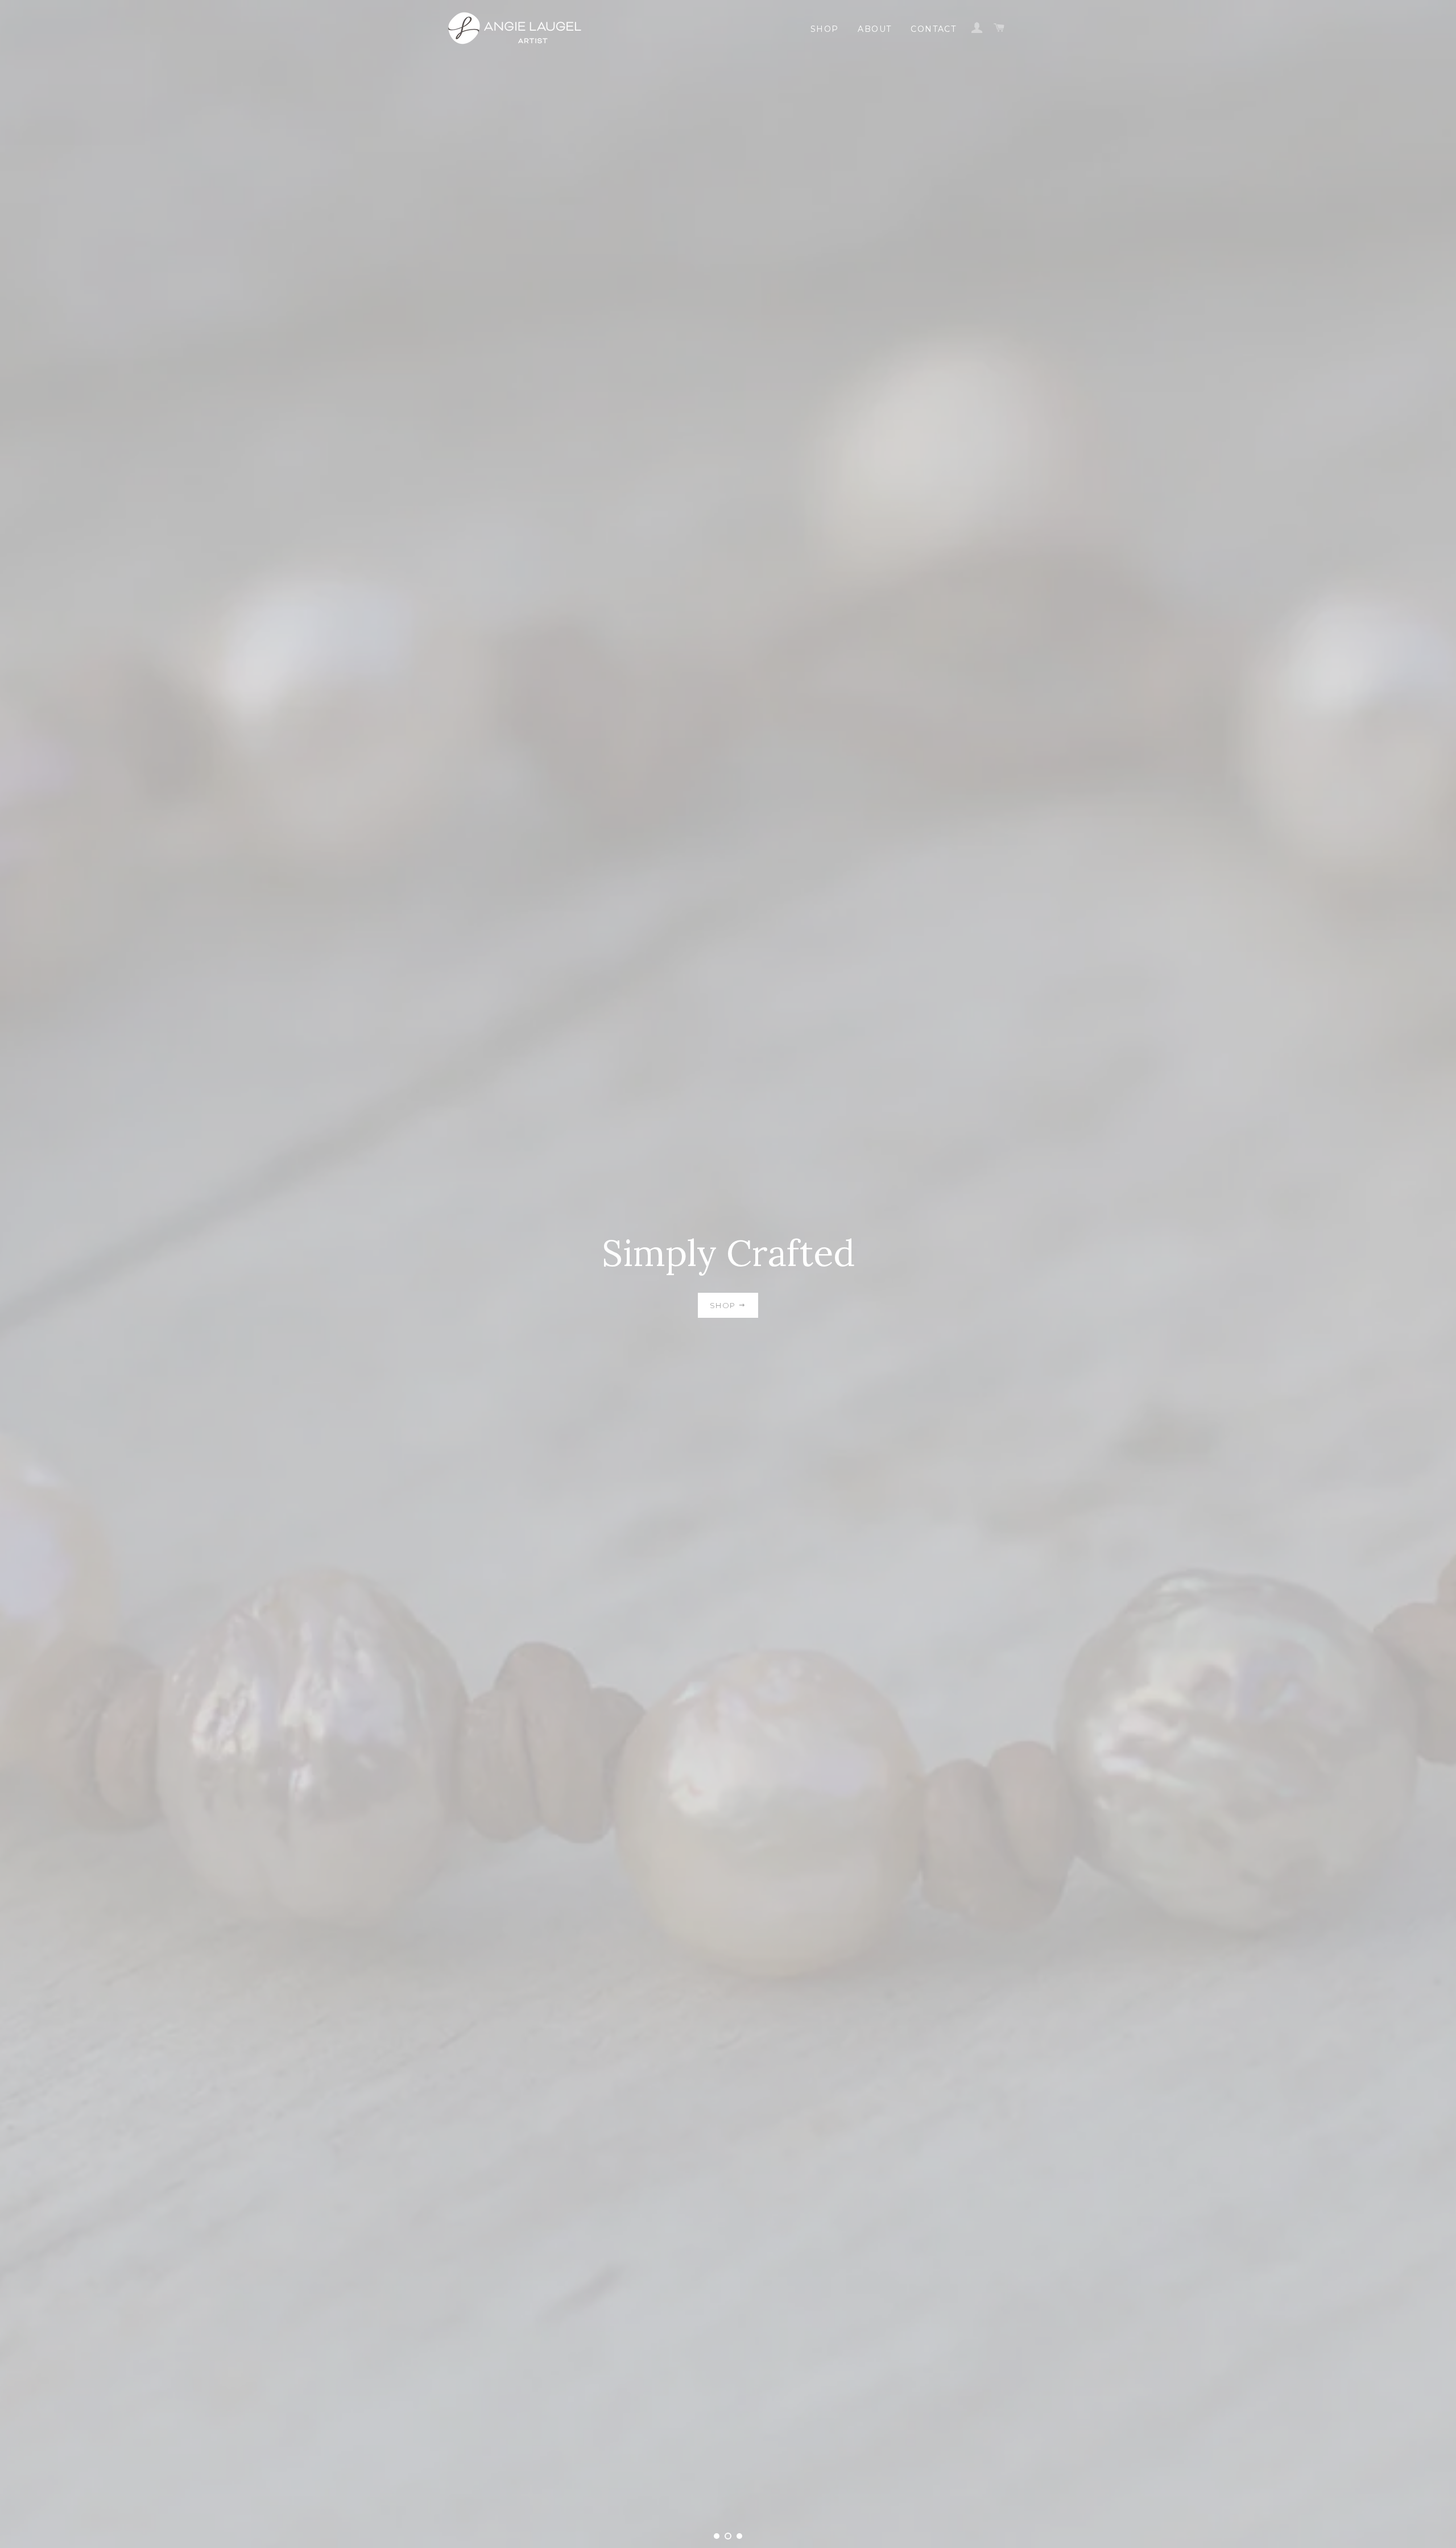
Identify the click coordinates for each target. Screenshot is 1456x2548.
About (874, 29)
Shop (825, 29)
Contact (933, 29)
